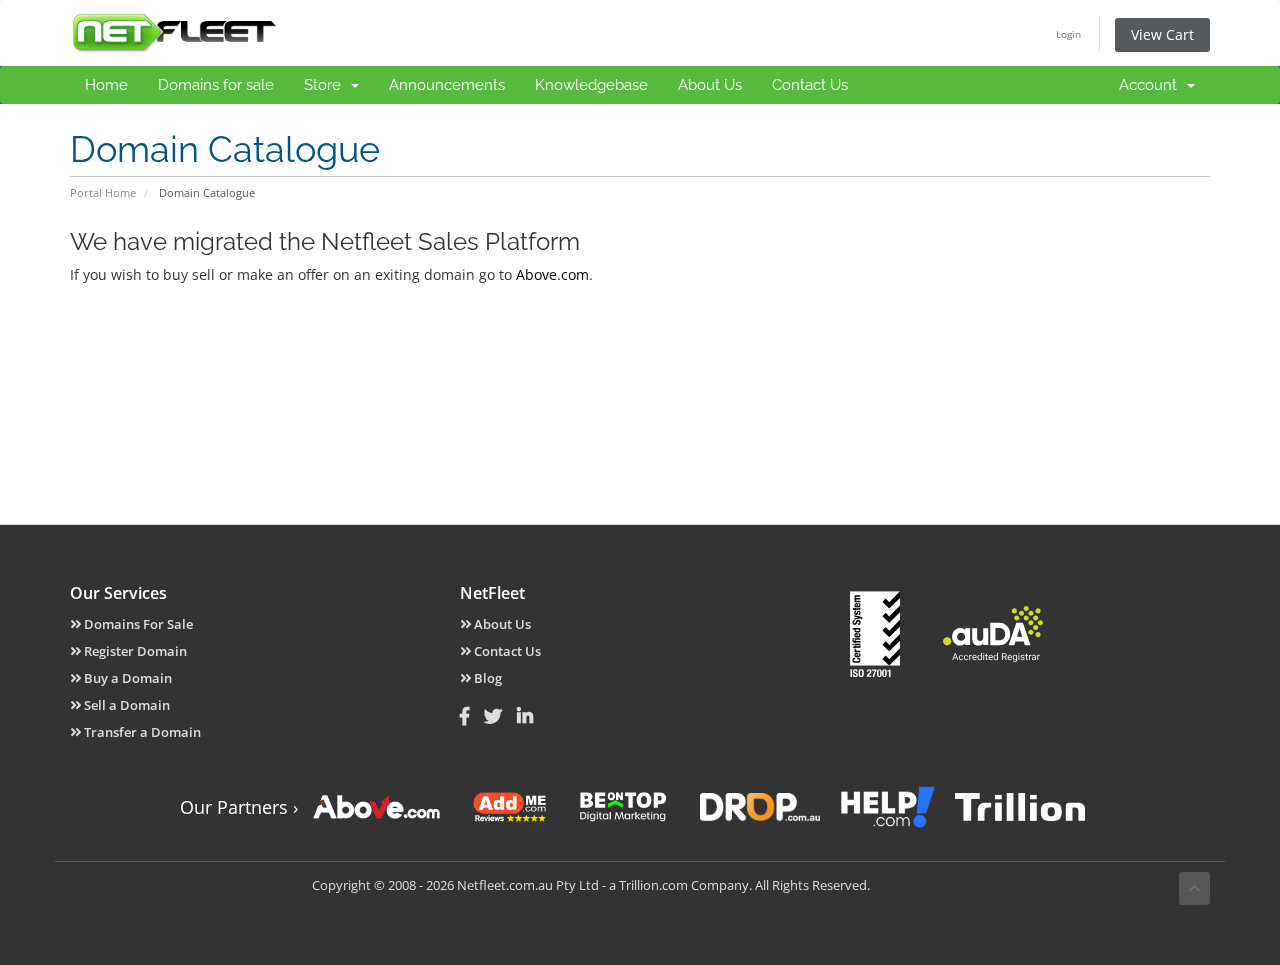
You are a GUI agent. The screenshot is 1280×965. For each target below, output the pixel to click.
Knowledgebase (591, 85)
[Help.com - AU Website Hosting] (887, 807)
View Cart (1162, 34)
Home (106, 85)
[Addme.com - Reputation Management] (510, 807)
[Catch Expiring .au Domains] (760, 807)
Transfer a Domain (141, 732)
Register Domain (134, 651)
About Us (710, 85)
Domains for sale (216, 85)
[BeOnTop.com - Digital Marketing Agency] (623, 807)
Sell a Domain (125, 705)
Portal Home (103, 192)
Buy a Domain (126, 678)
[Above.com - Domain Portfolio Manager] (376, 807)
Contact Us (810, 85)
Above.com (552, 274)
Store (326, 85)
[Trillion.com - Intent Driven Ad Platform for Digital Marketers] (1020, 807)
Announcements (447, 85)
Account (1152, 85)
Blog (486, 678)
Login (1068, 34)
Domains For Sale (137, 624)
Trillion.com (653, 885)
